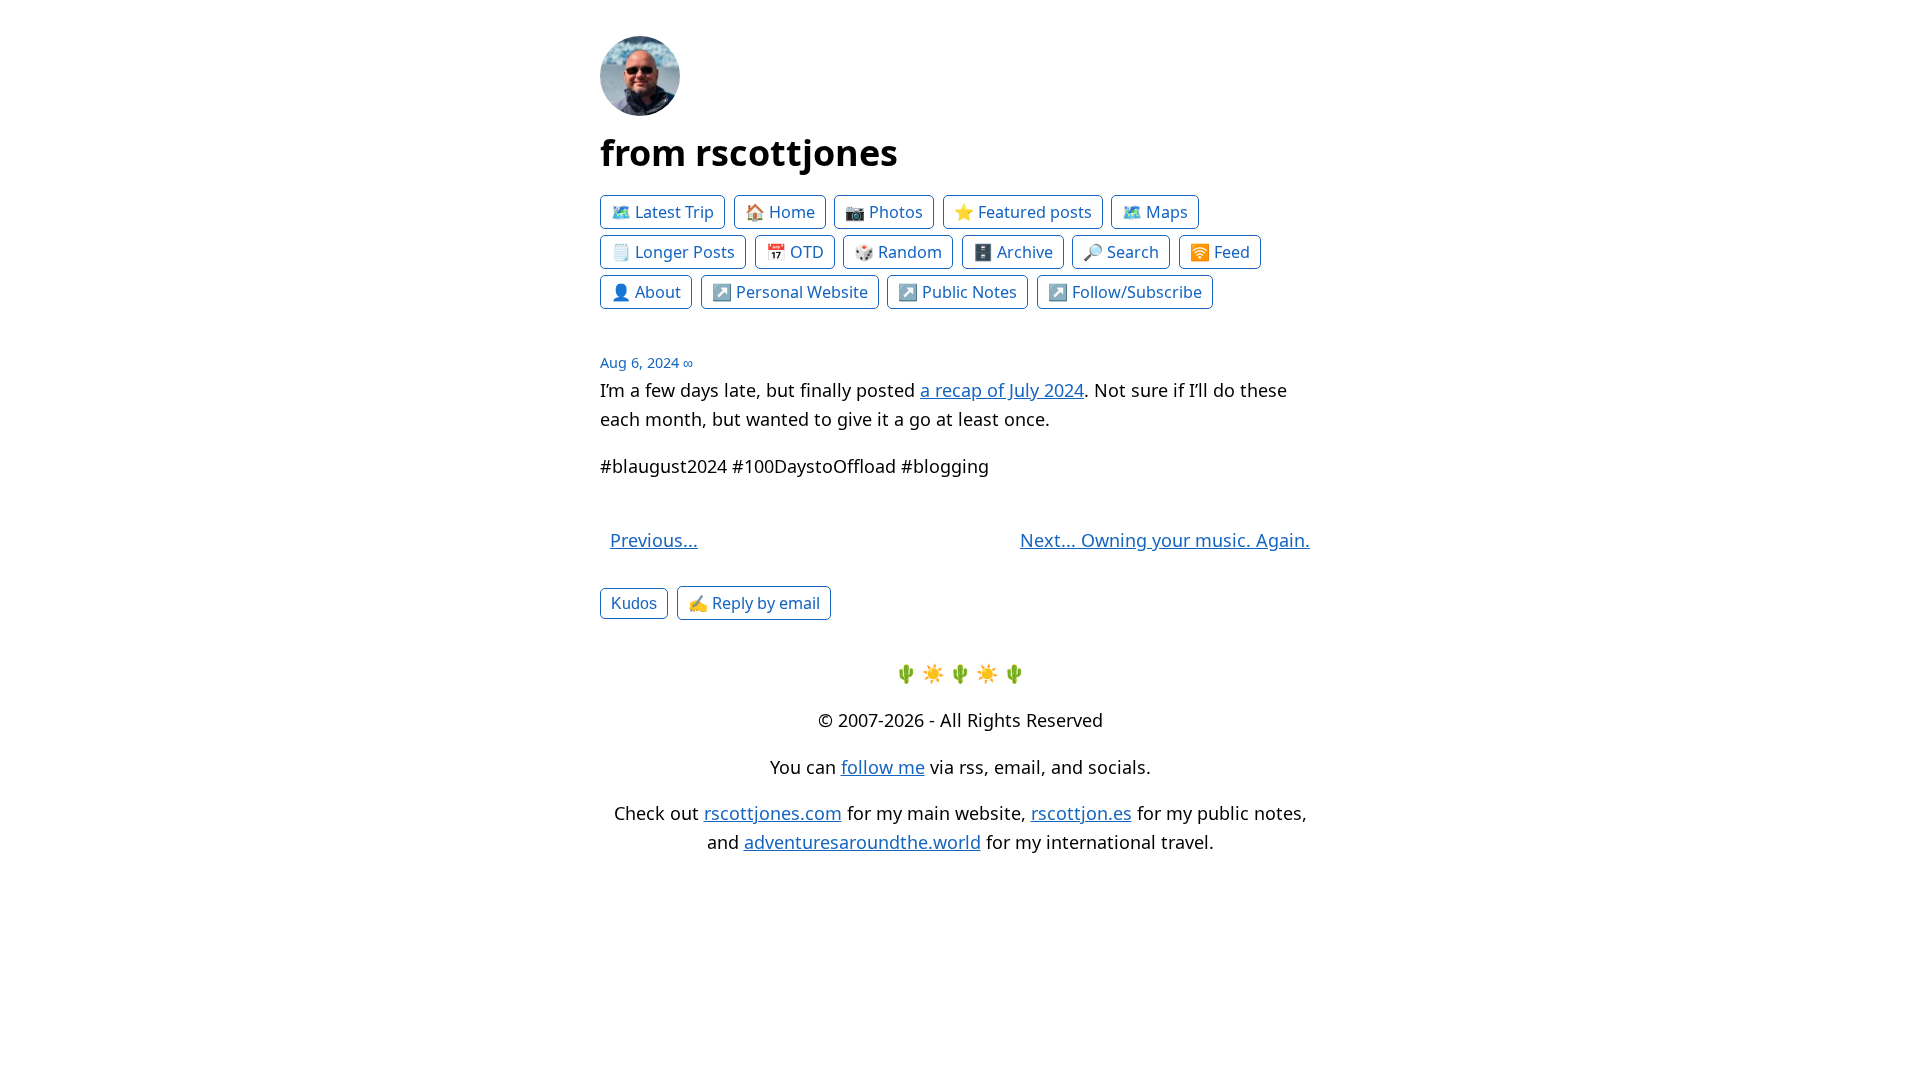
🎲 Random (898, 252)
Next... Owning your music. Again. (1165, 540)
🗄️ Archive (1013, 252)
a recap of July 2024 (1002, 390)
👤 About (646, 292)
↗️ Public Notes (957, 292)
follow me (883, 767)
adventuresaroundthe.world (862, 842)
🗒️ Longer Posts (673, 252)
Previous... (654, 540)
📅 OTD (795, 252)
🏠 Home (780, 212)
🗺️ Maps (1155, 212)
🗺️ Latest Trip (662, 212)
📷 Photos (884, 212)
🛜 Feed (1220, 252)
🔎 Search (1121, 252)
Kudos (634, 603)
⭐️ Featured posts (1023, 212)
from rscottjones (749, 152)
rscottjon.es (1081, 813)
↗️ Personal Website (790, 292)
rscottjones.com (773, 813)
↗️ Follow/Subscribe (1125, 292)
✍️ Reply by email (754, 603)
